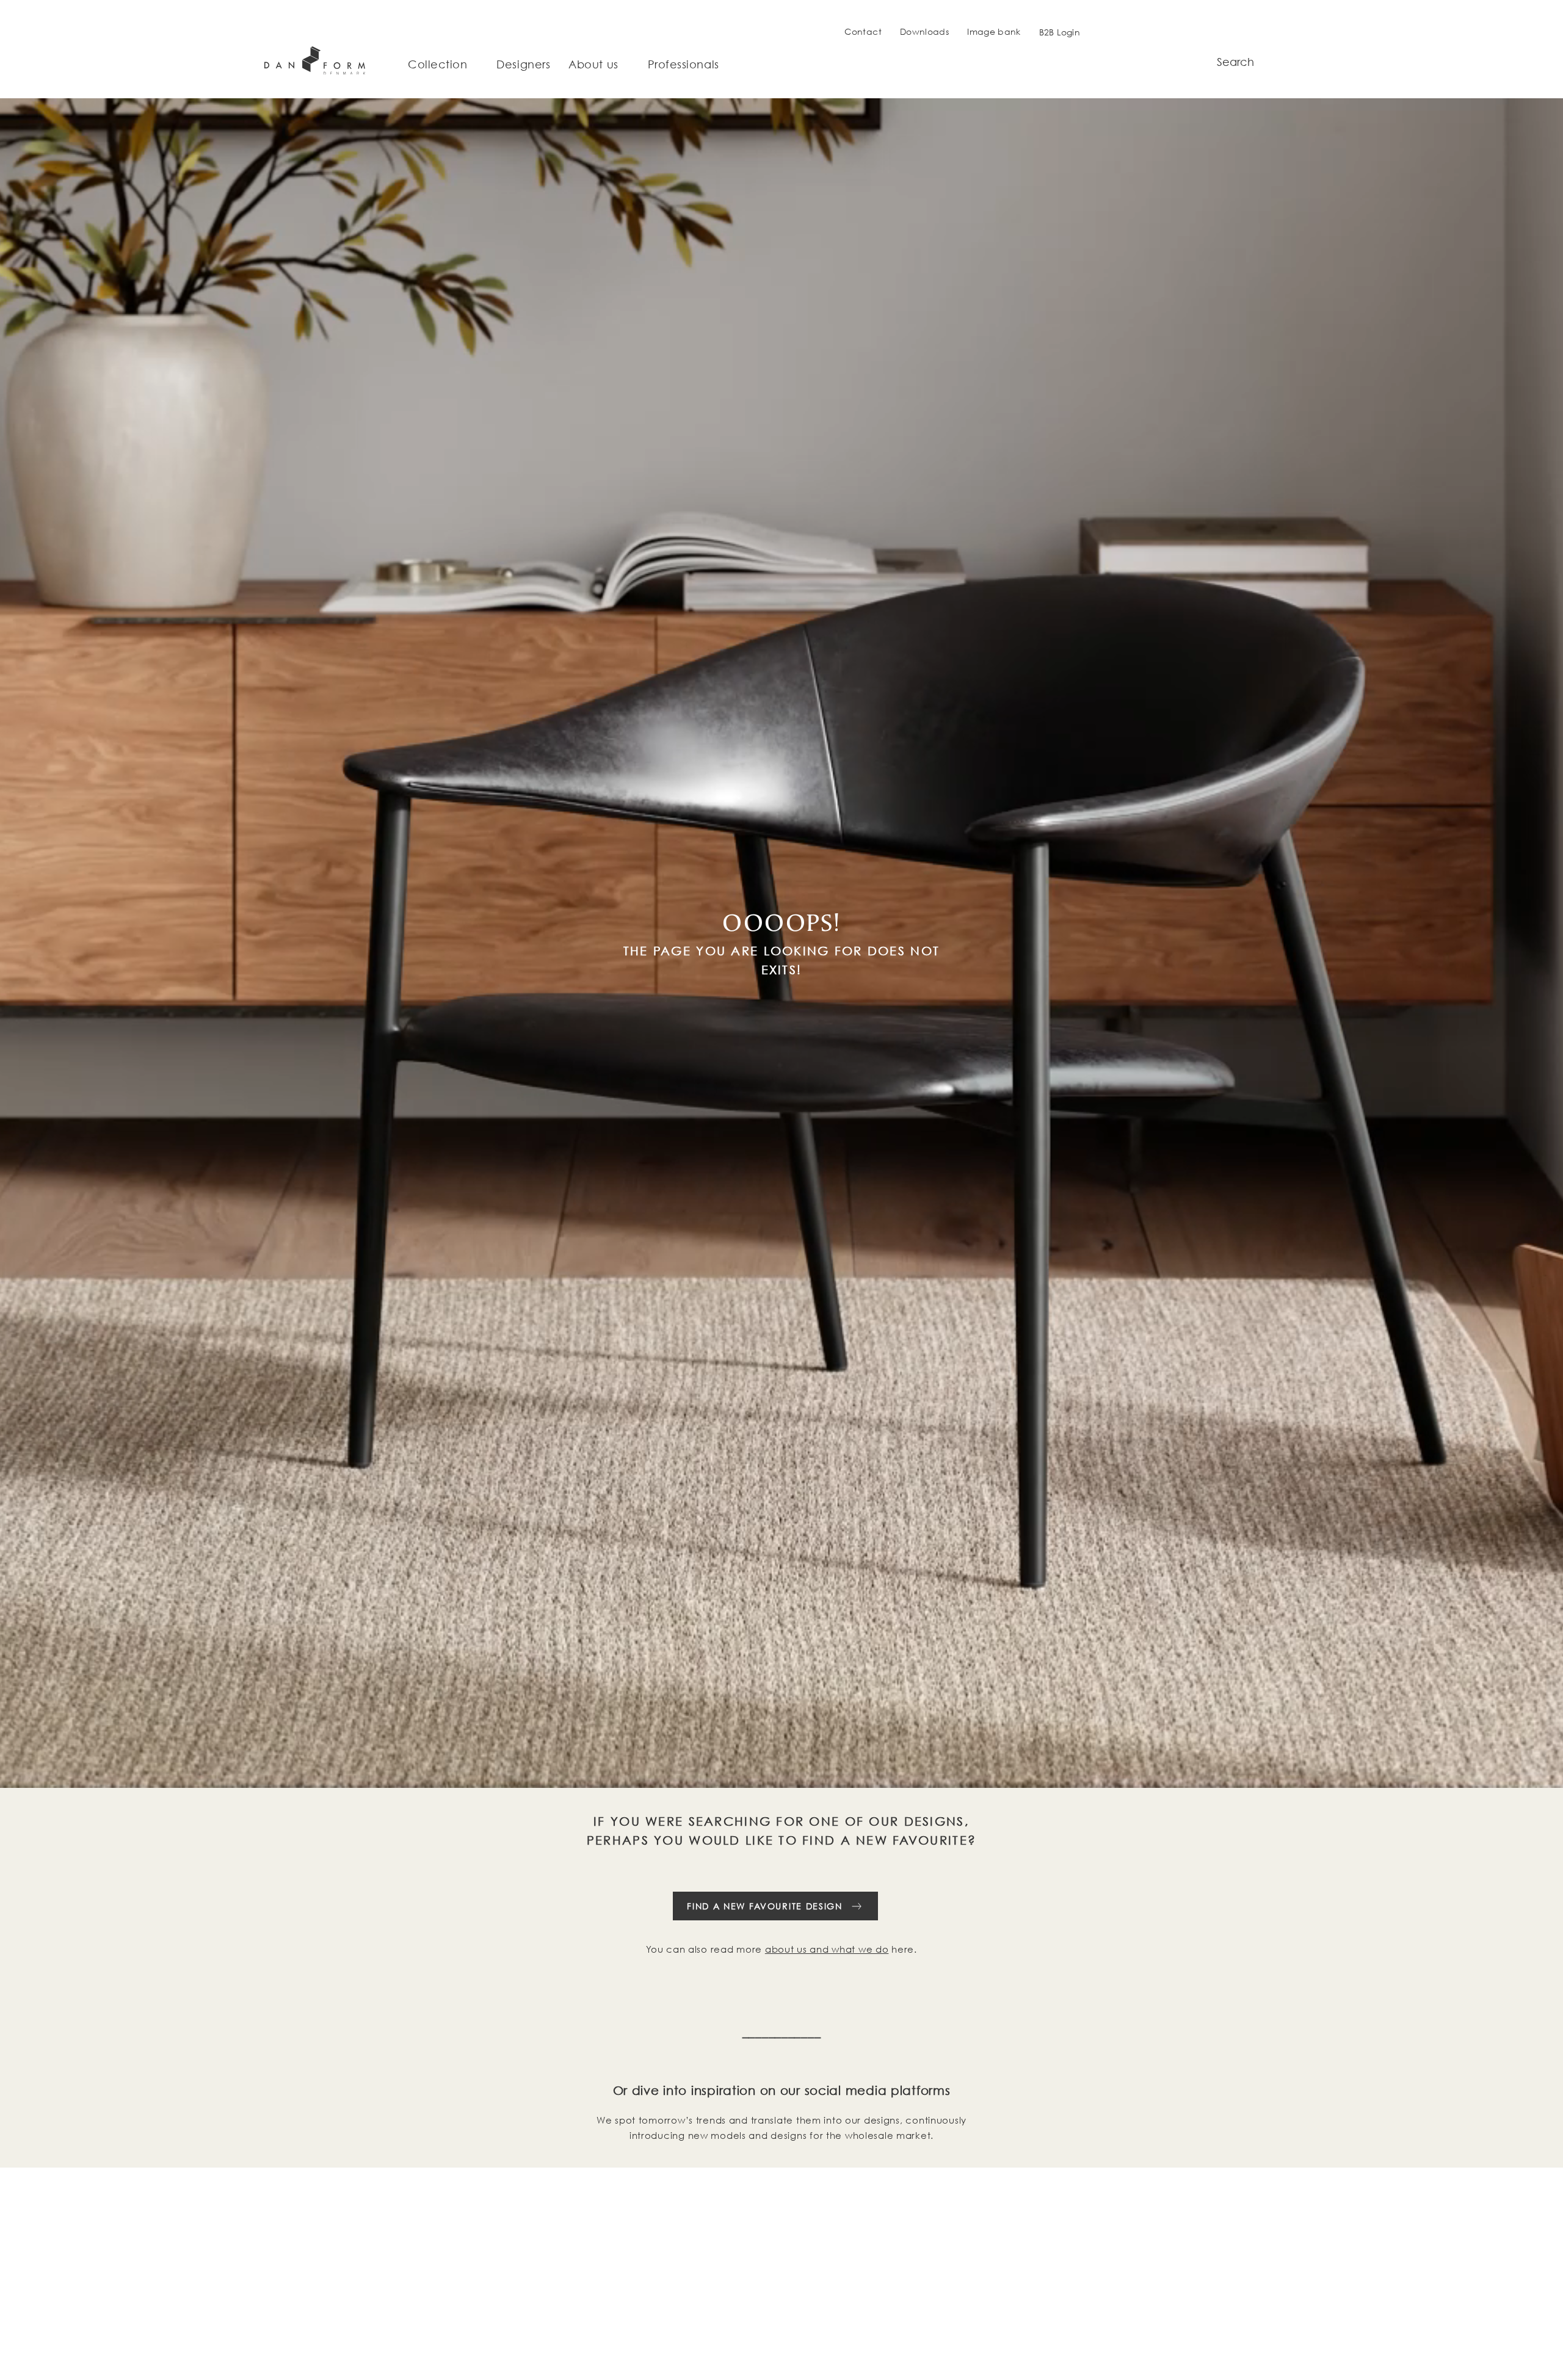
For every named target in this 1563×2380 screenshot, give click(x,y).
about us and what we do (827, 1949)
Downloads (924, 31)
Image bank (994, 31)
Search (1235, 62)
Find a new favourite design (764, 1906)
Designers (523, 65)
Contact (863, 31)
